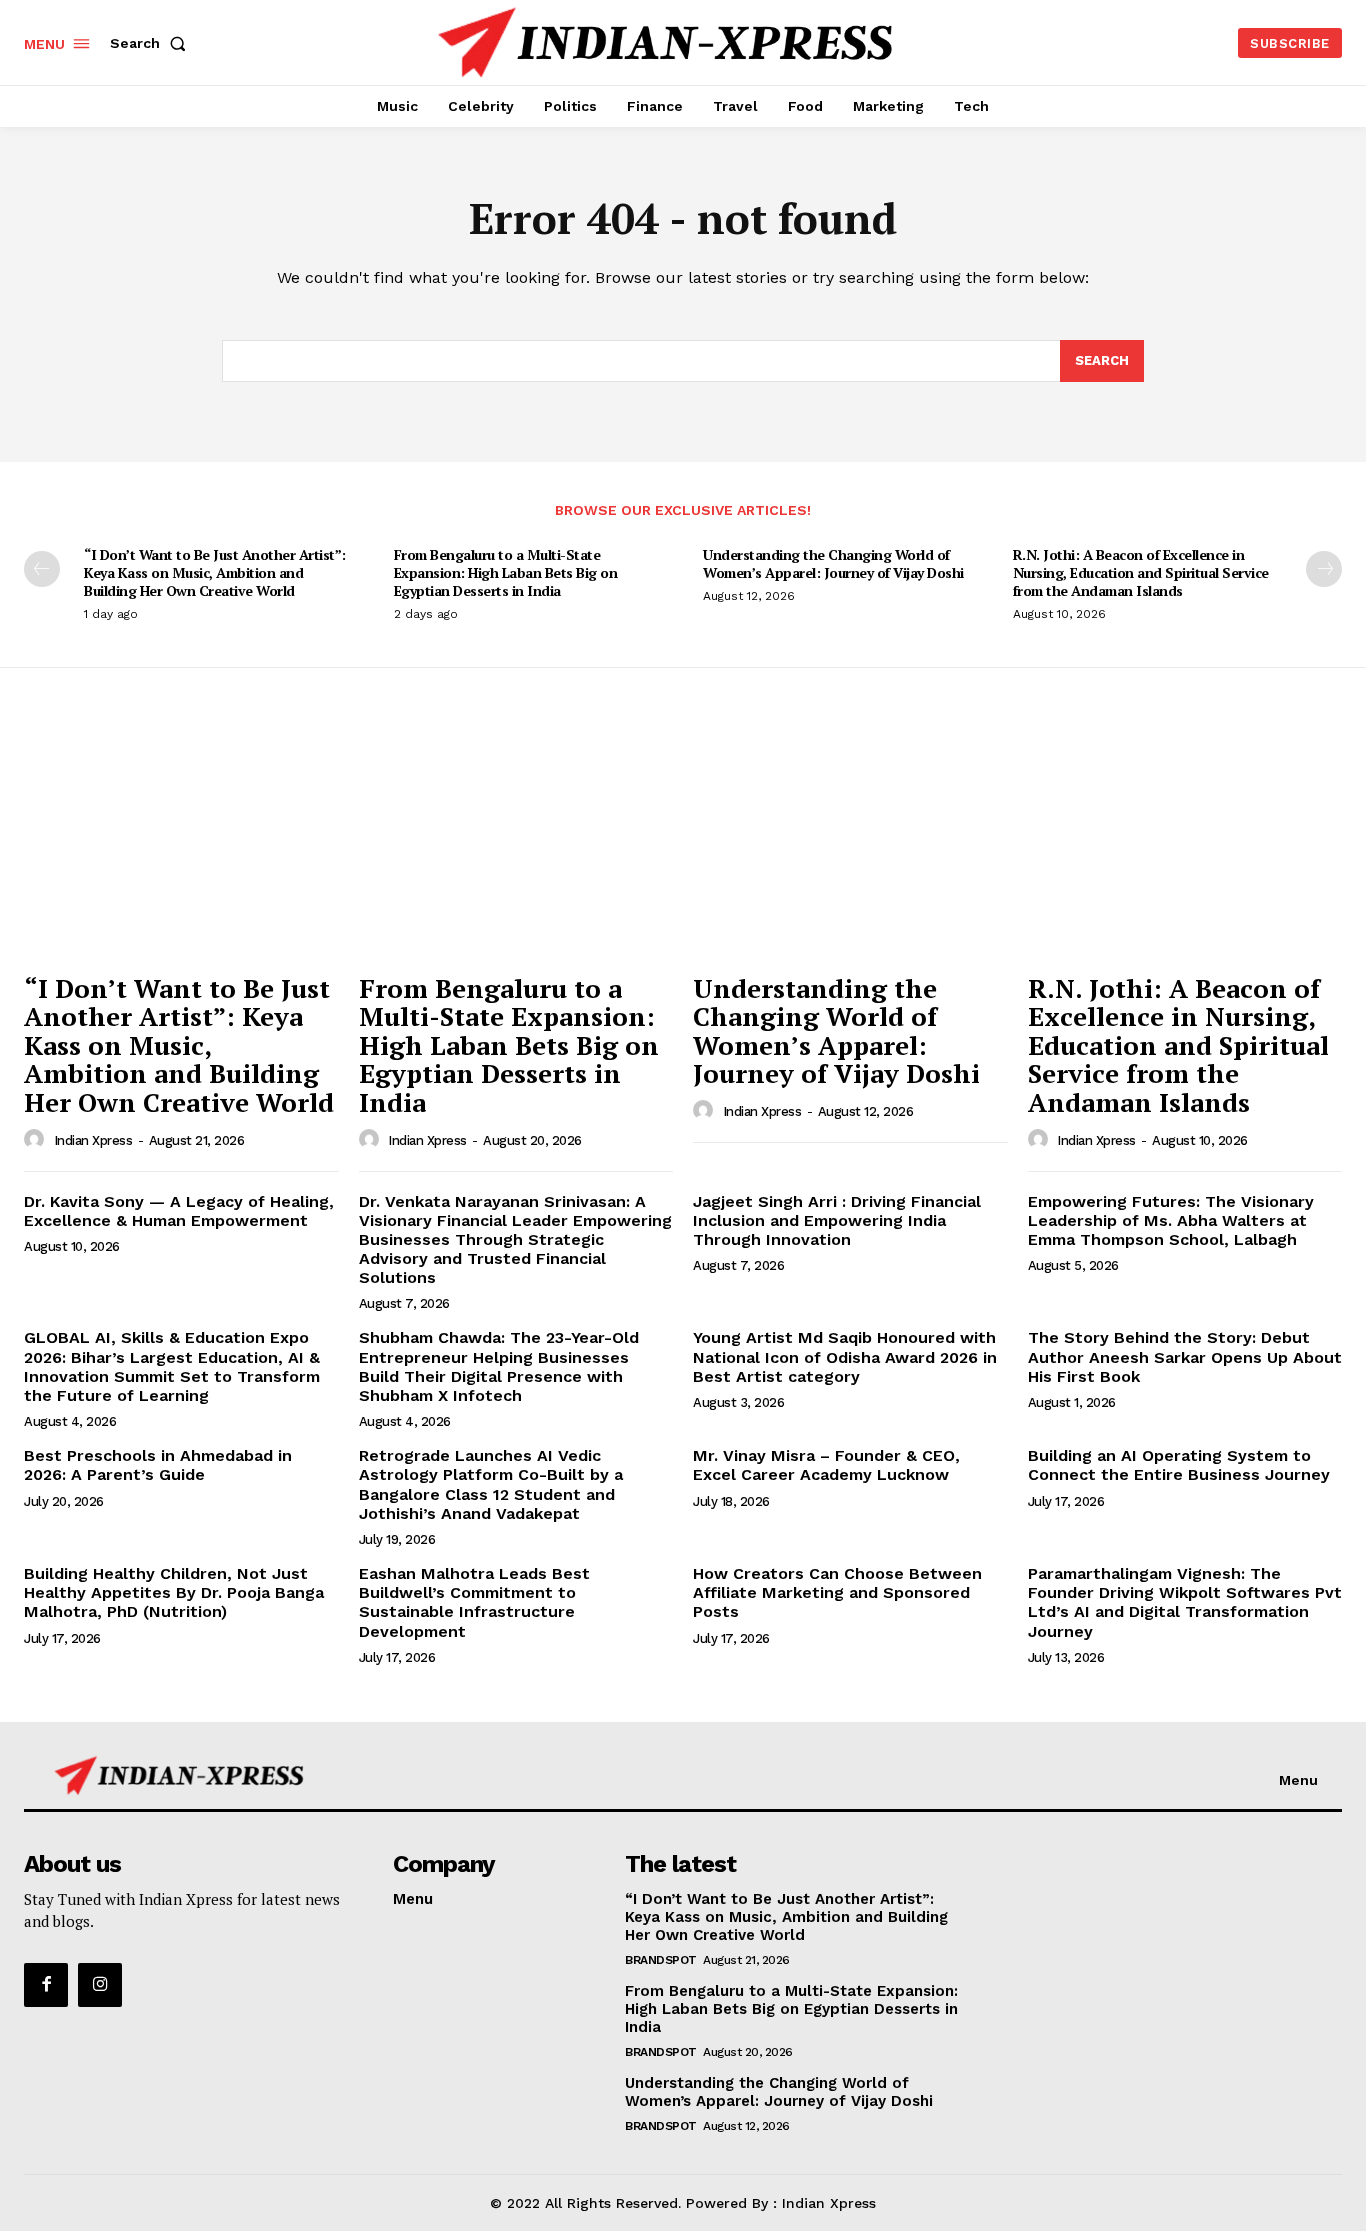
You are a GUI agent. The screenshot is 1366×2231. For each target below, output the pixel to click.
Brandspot (661, 1960)
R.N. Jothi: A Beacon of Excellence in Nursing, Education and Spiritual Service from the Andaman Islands (1141, 572)
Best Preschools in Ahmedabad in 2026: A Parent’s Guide (158, 1465)
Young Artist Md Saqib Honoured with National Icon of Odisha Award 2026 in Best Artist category (845, 1356)
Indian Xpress (93, 1140)
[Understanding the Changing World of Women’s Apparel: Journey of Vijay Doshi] (850, 843)
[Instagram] (100, 1985)
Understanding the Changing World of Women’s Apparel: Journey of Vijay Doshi (833, 563)
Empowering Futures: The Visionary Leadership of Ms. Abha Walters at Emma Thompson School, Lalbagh (1171, 1220)
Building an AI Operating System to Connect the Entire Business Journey (1179, 1465)
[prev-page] (42, 569)
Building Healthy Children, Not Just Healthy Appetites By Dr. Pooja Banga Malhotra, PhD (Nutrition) (174, 1592)
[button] (152, 43)
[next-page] (1324, 569)
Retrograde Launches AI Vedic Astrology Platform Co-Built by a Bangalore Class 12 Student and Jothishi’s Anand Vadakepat (491, 1484)
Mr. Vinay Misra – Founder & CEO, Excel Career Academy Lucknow (826, 1465)
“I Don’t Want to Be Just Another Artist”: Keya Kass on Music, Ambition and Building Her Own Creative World (215, 572)
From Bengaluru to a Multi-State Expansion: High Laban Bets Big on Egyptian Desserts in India (506, 572)
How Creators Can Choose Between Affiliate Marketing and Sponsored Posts (837, 1592)
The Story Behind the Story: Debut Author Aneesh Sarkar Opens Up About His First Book (1185, 1356)
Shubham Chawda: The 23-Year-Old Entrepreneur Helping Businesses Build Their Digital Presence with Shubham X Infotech (499, 1366)
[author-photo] (37, 1140)
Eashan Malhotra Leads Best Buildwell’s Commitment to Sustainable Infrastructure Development (474, 1602)
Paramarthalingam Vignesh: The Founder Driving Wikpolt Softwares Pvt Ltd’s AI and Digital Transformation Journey (1185, 1602)
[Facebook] (46, 1985)
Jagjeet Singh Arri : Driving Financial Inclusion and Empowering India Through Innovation (837, 1220)
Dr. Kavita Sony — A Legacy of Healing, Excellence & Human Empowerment (179, 1211)
